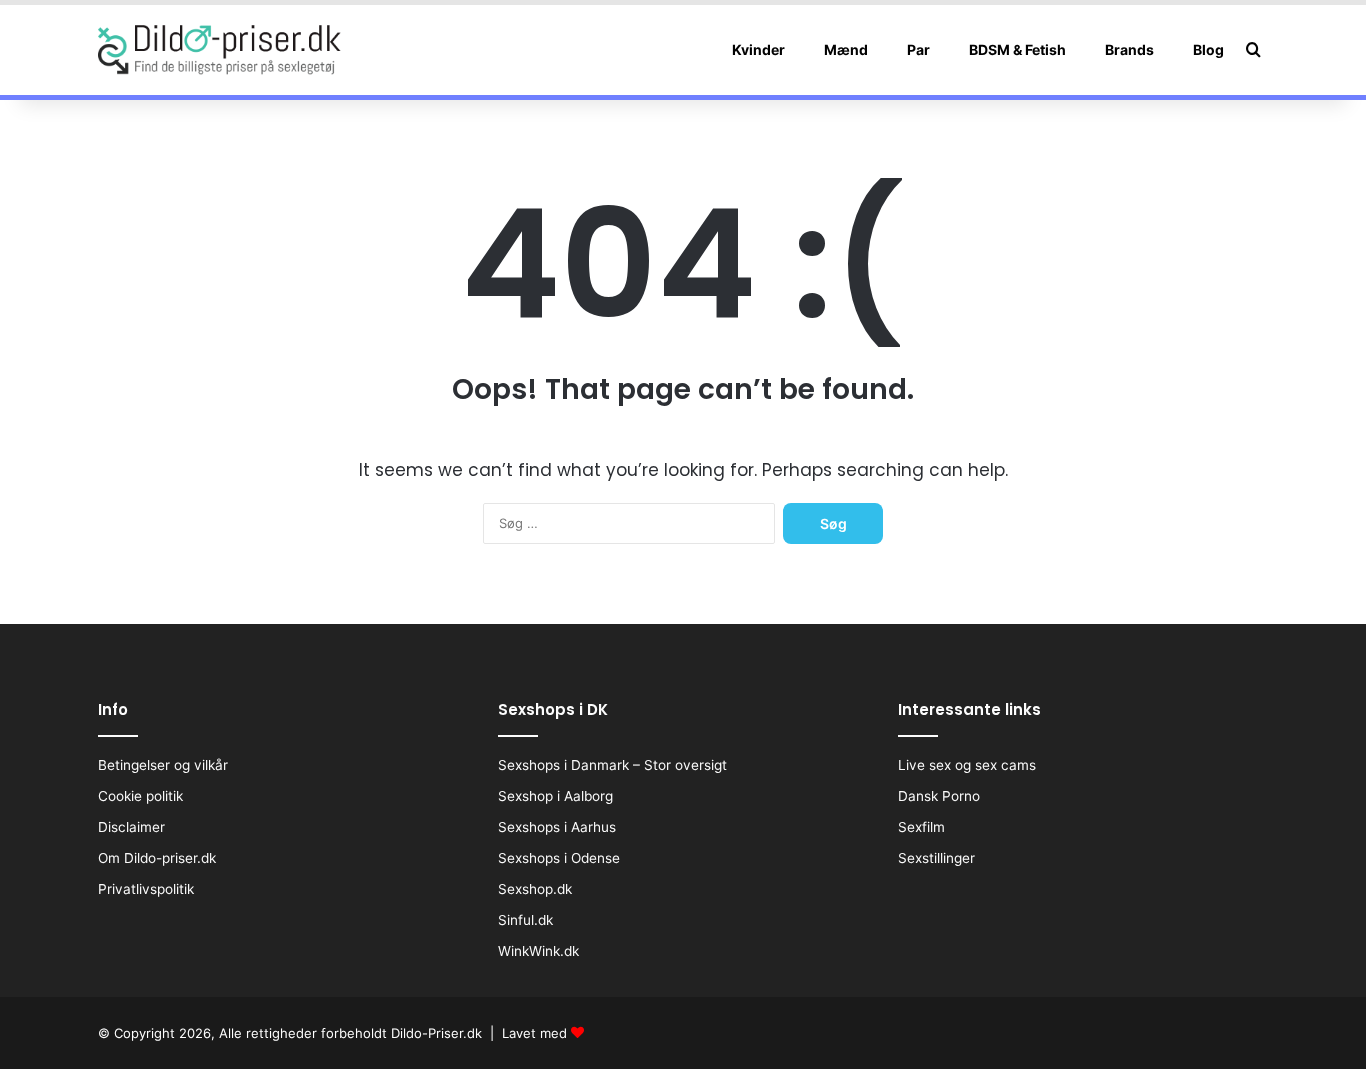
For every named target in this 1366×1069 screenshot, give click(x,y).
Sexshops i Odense (559, 858)
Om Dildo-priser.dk (157, 858)
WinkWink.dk (538, 951)
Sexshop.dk (535, 889)
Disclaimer (131, 827)
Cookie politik (140, 796)
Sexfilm (921, 827)
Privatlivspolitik (146, 889)
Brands (1129, 49)
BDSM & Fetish (1017, 49)
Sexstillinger (936, 858)
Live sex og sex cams (967, 765)
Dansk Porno (939, 796)
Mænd (846, 49)
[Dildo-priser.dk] (219, 50)
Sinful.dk (525, 920)
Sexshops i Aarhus (557, 827)
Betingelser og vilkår (163, 765)
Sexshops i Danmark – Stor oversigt (612, 765)
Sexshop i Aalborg (555, 796)
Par (918, 49)
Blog (1208, 49)
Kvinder (758, 49)
